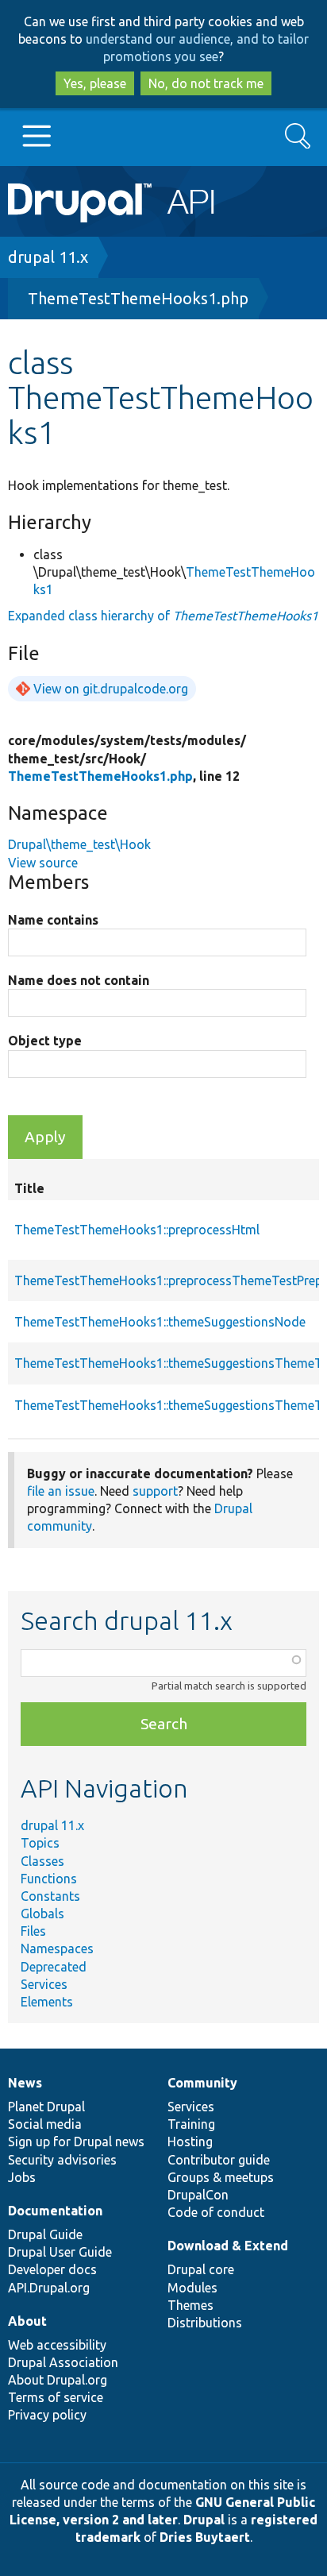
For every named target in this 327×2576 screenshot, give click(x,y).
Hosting (190, 2142)
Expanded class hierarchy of (163, 616)
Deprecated (54, 1967)
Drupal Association (63, 2362)
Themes (190, 2305)
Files (33, 1931)
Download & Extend (228, 2246)
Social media (45, 2124)
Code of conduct (216, 2212)
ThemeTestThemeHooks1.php (138, 298)
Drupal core (201, 2269)
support (155, 1491)
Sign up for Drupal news (76, 2142)
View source (43, 863)
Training (191, 2124)
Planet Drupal (46, 2107)
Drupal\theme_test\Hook (79, 844)
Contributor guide (219, 2160)
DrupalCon (198, 2195)
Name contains (53, 920)
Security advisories (62, 2160)
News (25, 2083)
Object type (45, 1041)
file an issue (61, 1491)
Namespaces (57, 1948)
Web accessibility (57, 2345)
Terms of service (56, 2397)
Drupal (204, 2520)
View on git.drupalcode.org (111, 689)
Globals (42, 1914)
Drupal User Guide (60, 2252)
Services (44, 1984)
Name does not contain (79, 980)
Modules (192, 2288)
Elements (47, 2002)
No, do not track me (206, 83)
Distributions (205, 2323)
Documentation (55, 2211)
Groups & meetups (221, 2177)
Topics (40, 1843)
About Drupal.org (58, 2380)
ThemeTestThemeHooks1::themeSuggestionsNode (160, 1322)
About (27, 2321)
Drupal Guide (45, 2234)
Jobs (22, 2177)
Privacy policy (47, 2415)
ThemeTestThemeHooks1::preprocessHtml (137, 1230)
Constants (50, 1896)
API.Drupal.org (49, 2288)
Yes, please (95, 83)
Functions (49, 1879)
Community (202, 2083)
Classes (42, 1861)
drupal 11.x (48, 257)
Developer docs (52, 2269)
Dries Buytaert (205, 2537)
